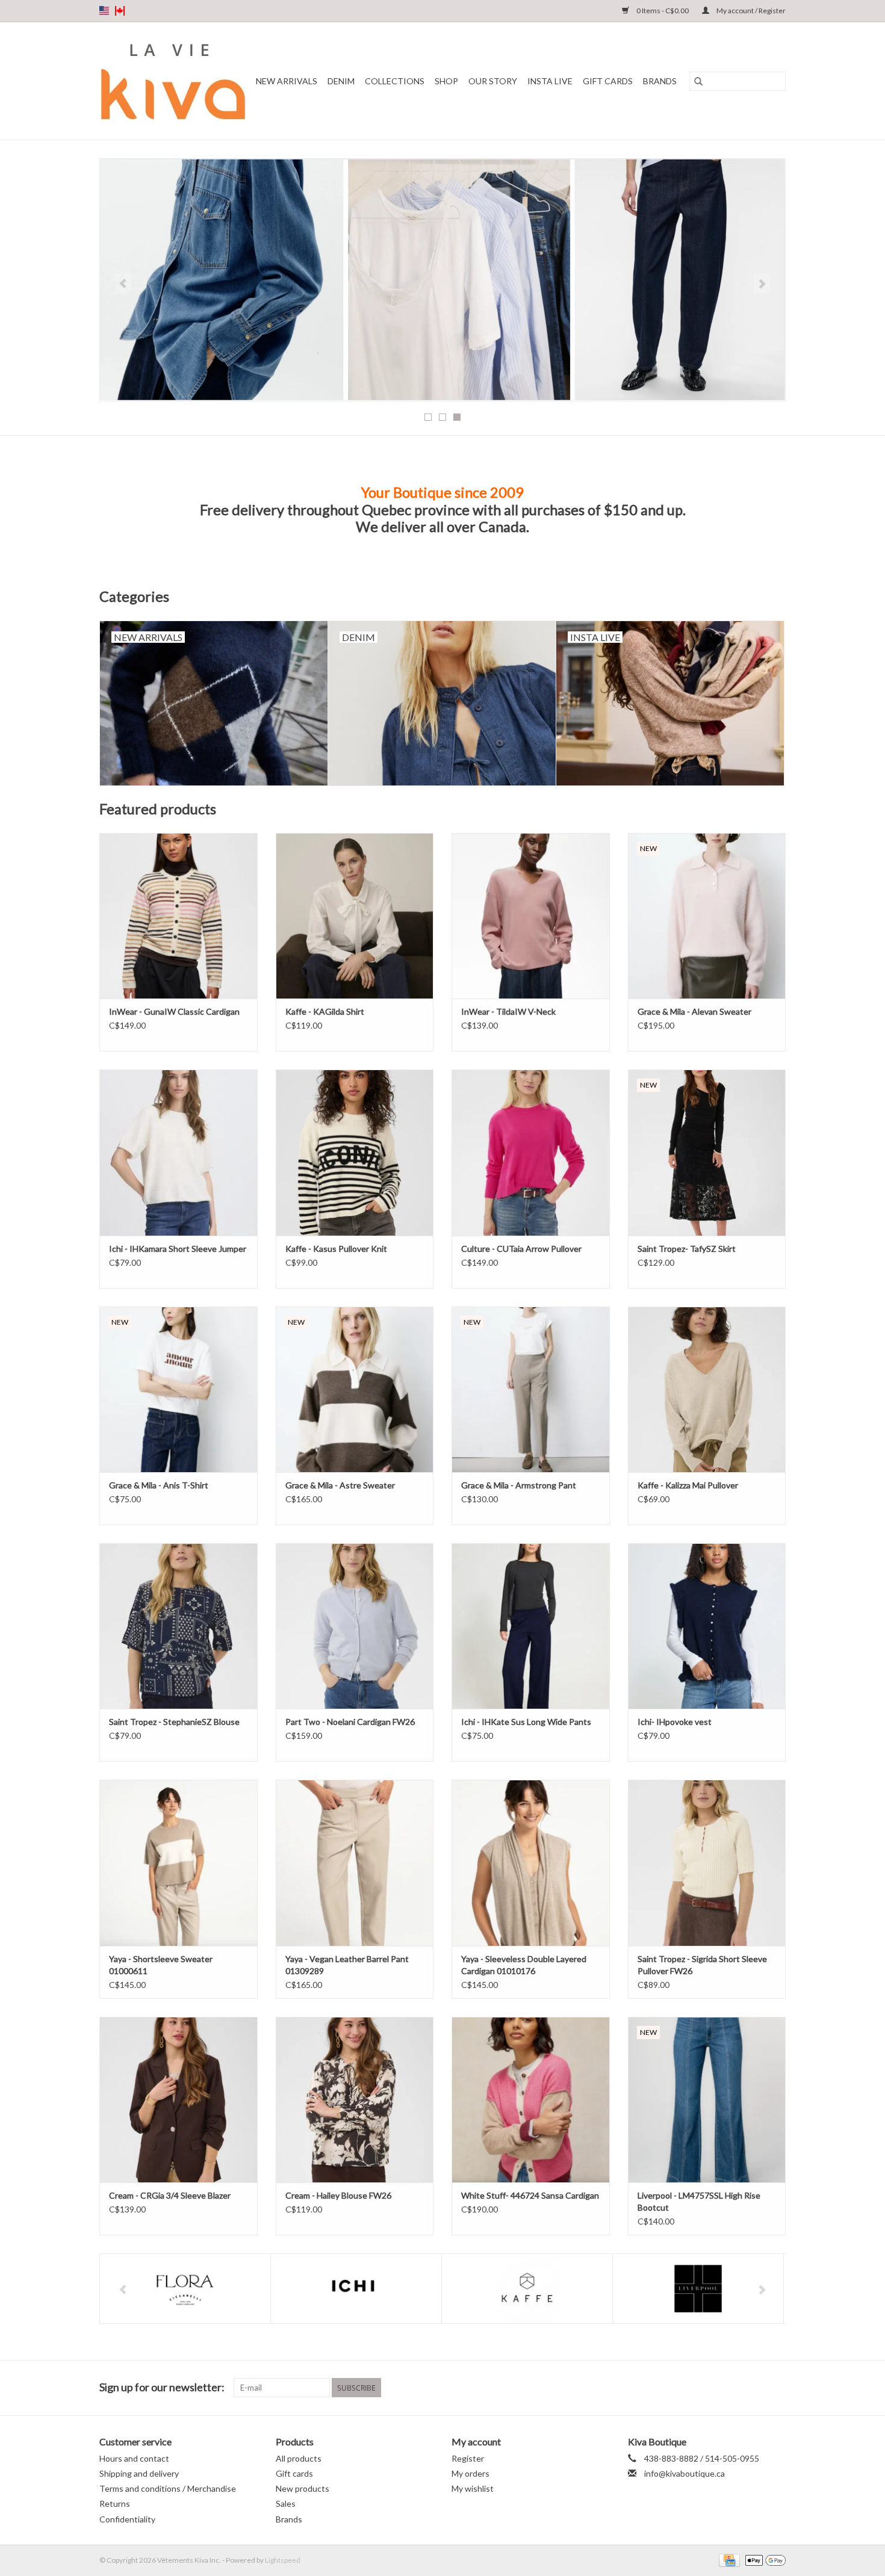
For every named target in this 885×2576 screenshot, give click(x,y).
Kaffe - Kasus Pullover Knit (336, 1249)
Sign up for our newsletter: (162, 2387)
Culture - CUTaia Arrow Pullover (521, 1249)
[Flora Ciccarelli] (185, 2289)
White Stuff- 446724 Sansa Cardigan (530, 2195)
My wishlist (473, 2488)
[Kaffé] (527, 2289)
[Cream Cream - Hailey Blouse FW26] (355, 2100)
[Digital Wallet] (763, 2559)
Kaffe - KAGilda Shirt (325, 1011)
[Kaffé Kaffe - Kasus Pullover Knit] (355, 1152)
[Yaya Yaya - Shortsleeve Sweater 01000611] (179, 1862)
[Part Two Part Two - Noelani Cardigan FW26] (355, 1626)
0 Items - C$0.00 (663, 11)
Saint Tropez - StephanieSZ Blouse (174, 1722)
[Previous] (123, 283)
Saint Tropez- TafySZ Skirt (687, 1249)
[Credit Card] (728, 2559)
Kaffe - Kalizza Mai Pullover (688, 1485)
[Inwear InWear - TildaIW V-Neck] (531, 916)
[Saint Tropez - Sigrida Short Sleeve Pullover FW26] (707, 1862)
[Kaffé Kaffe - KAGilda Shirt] (355, 916)
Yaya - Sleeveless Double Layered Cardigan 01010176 (524, 1965)
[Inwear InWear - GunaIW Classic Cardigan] (179, 916)
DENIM (341, 81)
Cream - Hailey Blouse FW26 (338, 2195)
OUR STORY (493, 81)
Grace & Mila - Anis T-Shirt (159, 1485)
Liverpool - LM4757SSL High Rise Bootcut (699, 2201)
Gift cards (608, 81)
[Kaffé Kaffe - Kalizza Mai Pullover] (707, 1389)
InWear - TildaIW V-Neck (508, 1011)
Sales (286, 2503)
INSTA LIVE (550, 81)
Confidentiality (127, 2519)
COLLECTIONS (395, 81)
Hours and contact (134, 2458)
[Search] (698, 81)
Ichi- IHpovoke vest (675, 1722)
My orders (470, 2473)
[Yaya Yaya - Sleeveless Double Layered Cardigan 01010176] (531, 1862)
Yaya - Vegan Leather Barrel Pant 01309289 (347, 1965)
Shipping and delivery (139, 2473)
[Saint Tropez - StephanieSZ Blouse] (179, 1626)
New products (303, 2488)
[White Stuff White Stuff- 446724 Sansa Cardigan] (531, 2100)
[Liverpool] (698, 2289)
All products (299, 2458)
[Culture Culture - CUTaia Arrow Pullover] (531, 1152)
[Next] (762, 283)
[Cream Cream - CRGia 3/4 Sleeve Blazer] (179, 2100)
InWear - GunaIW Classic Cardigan (174, 1011)
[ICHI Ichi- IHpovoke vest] (707, 1626)
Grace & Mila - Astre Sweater (340, 1485)
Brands (660, 81)
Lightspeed (283, 2560)
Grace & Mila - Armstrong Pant (519, 1485)
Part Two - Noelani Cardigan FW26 (350, 1722)
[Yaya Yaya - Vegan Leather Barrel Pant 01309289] (355, 1862)
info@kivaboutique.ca (685, 2473)
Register (468, 2458)
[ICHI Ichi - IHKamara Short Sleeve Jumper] (179, 1152)
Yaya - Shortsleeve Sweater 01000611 (161, 1965)
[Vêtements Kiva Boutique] (174, 81)
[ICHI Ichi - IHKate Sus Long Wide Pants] (531, 1626)
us (104, 11)
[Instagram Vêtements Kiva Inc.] (776, 2388)
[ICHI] (356, 2289)
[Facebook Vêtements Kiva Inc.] (755, 2388)
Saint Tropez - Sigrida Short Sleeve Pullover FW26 (702, 1965)
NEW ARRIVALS (287, 81)
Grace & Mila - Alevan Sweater (694, 1011)
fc (120, 11)
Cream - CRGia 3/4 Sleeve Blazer (170, 2195)
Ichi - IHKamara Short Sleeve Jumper (178, 1249)
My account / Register (750, 11)
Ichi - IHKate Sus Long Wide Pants (526, 1722)
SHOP (446, 81)
